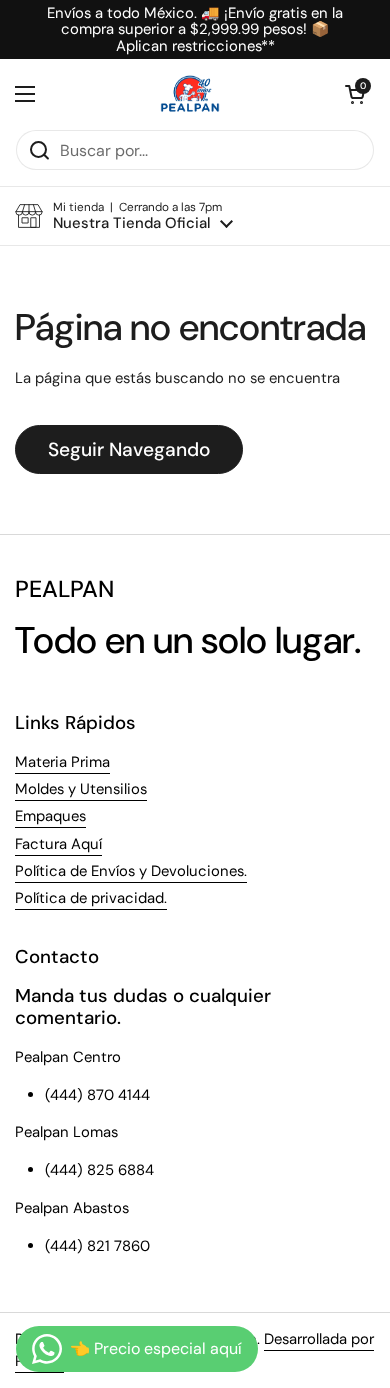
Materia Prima (62, 762)
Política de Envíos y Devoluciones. (131, 871)
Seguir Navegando (129, 449)
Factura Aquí (58, 844)
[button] (355, 94)
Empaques (50, 816)
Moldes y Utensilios (81, 789)
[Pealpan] (190, 94)
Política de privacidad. (91, 898)
